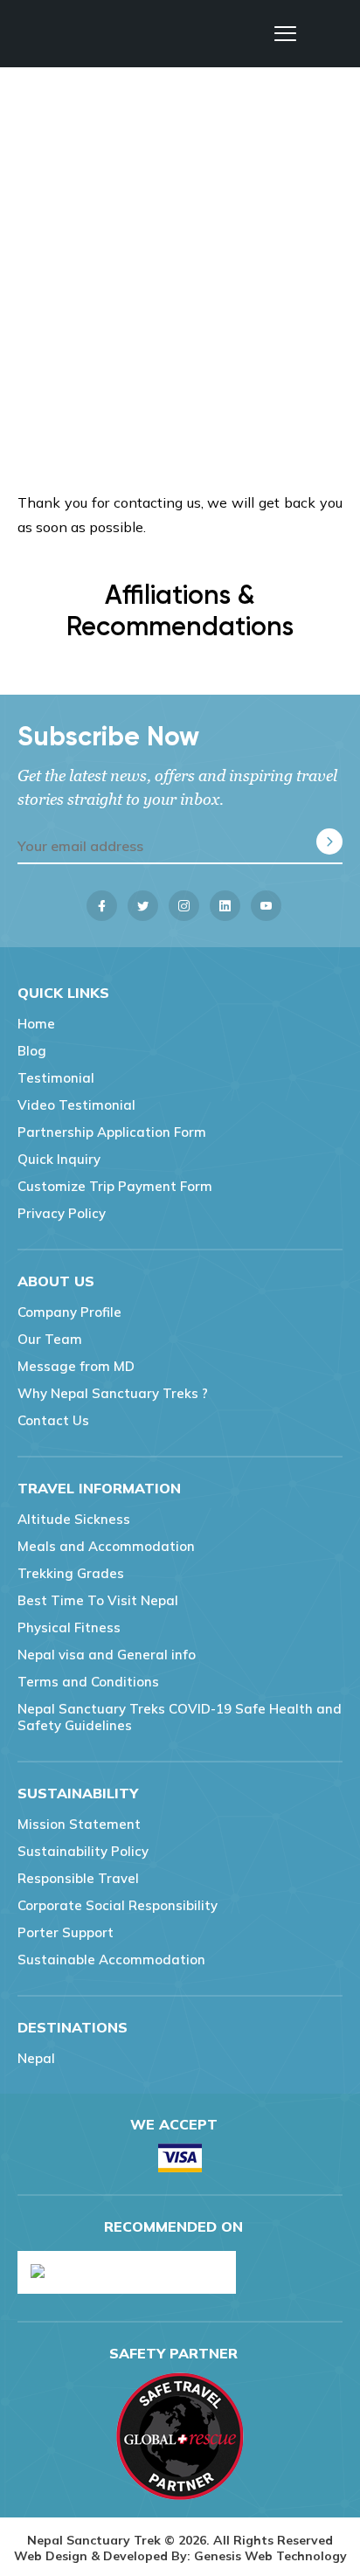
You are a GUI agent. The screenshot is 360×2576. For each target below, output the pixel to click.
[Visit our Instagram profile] (184, 906)
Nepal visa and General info (107, 1655)
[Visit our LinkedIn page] (225, 906)
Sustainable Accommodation (111, 1960)
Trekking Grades (71, 1573)
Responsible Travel (78, 1878)
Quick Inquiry (59, 1159)
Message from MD (76, 1366)
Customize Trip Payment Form (115, 1186)
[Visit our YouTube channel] (266, 906)
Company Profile (69, 1312)
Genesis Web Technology (270, 2556)
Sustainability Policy (83, 1851)
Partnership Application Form (112, 1132)
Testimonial (56, 1078)
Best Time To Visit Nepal (98, 1600)
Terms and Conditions (88, 1682)
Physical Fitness (69, 1627)
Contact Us (53, 1420)
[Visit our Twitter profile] (143, 906)
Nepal (36, 2058)
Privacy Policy (62, 1213)
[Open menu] (285, 34)
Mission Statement (79, 1824)
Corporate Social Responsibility (118, 1905)
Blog (32, 1051)
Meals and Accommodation (106, 1546)
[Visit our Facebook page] (102, 906)
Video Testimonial (76, 1105)
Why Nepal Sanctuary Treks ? (113, 1393)
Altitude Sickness (74, 1519)
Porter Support (66, 1932)
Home (36, 1024)
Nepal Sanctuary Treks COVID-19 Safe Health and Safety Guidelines (180, 1717)
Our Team (50, 1339)
